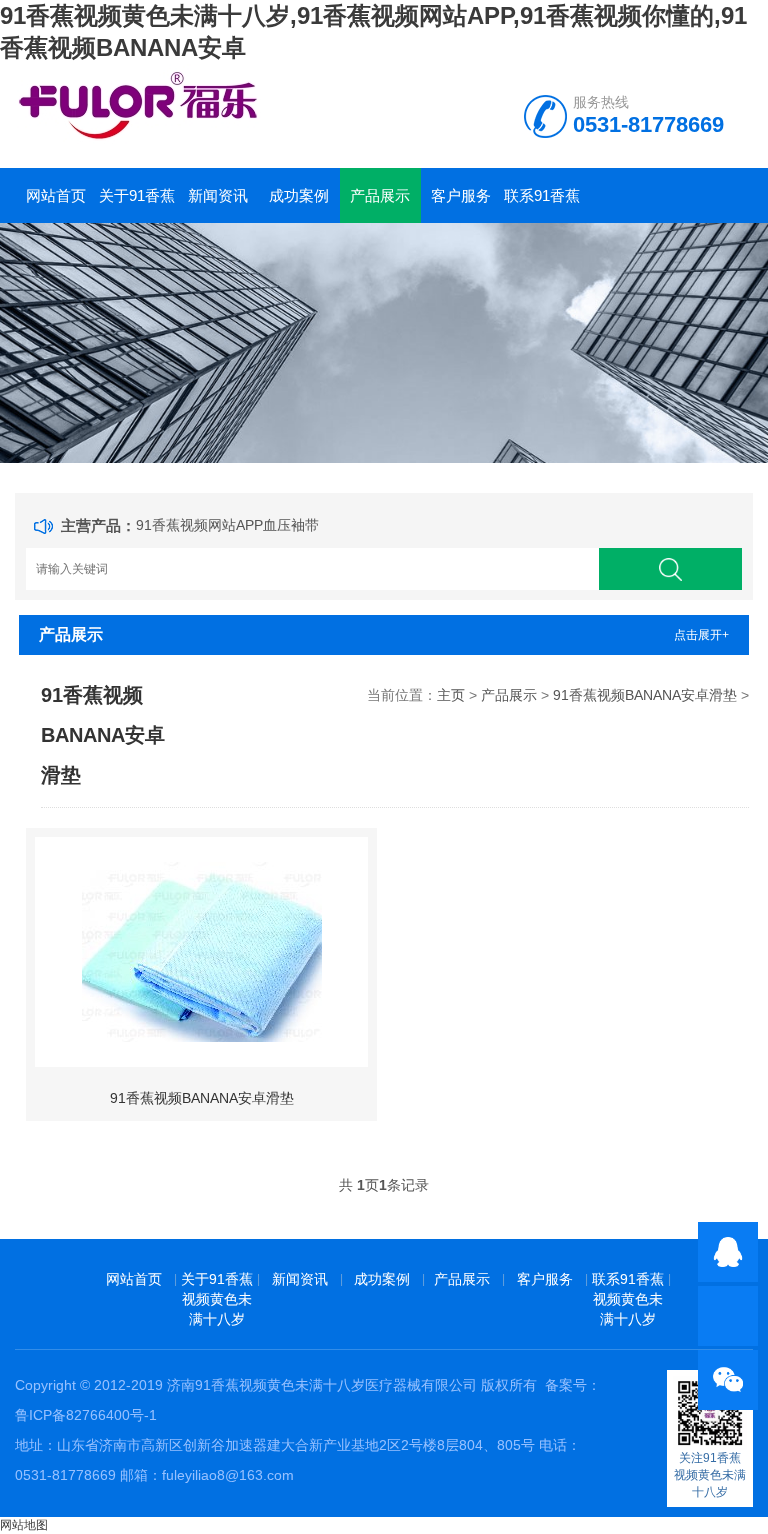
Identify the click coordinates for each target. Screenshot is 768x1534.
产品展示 (380, 195)
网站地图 (24, 1525)
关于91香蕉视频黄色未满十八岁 (137, 205)
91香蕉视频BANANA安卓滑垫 (645, 695)
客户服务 (461, 195)
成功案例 (299, 195)
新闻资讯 (218, 195)
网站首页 (56, 195)
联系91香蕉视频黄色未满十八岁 (542, 205)
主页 (451, 695)
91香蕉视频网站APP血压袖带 (227, 525)
